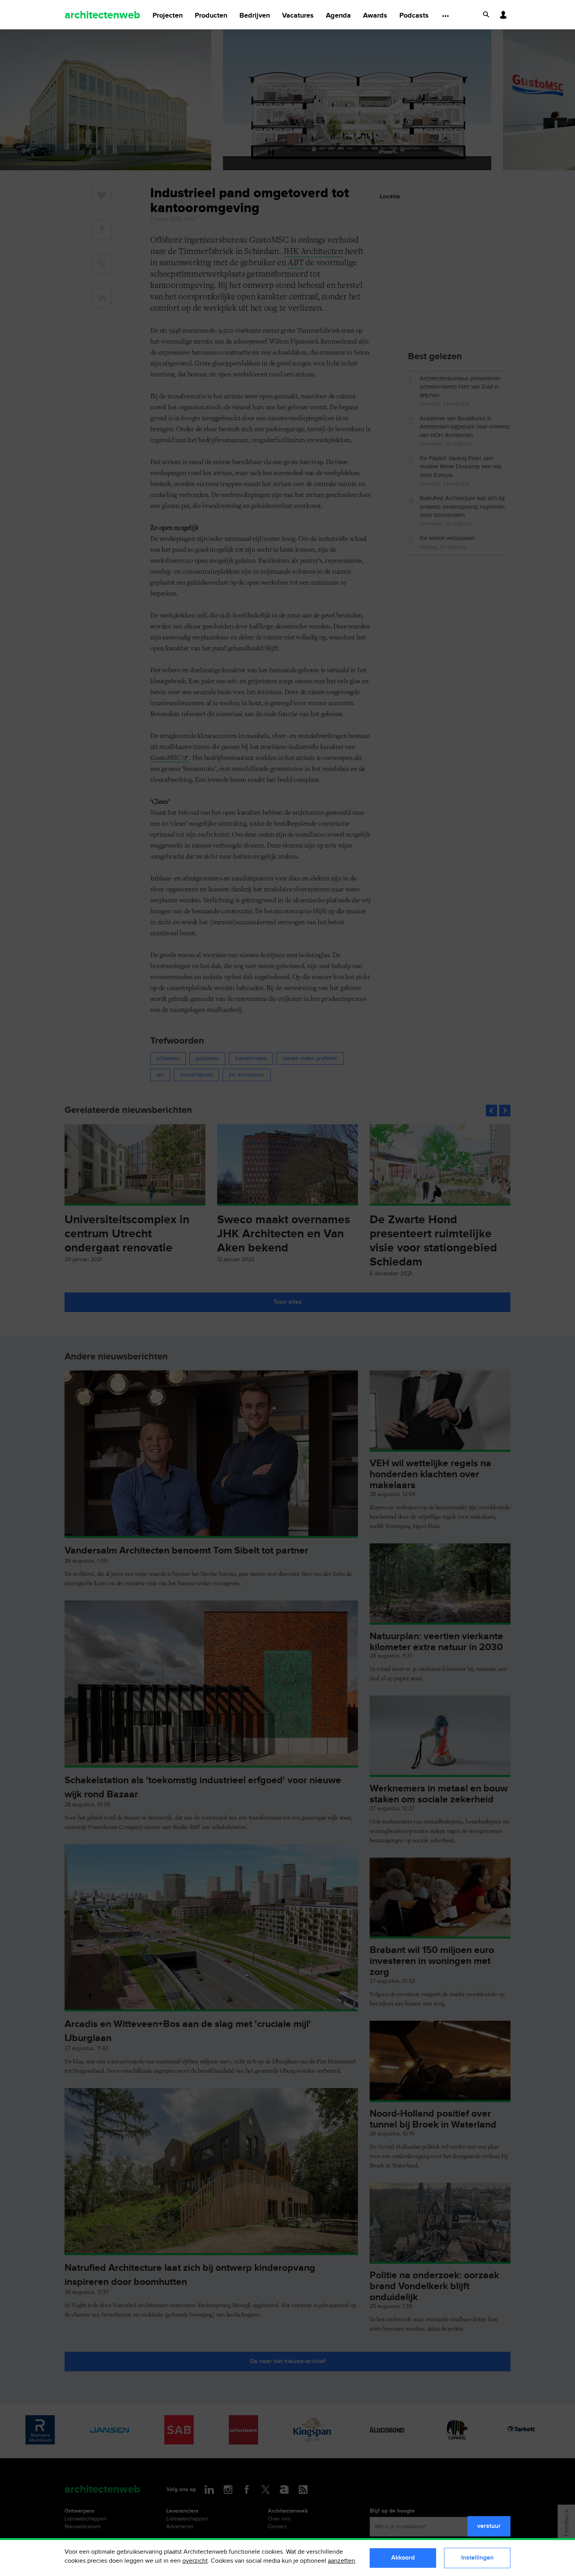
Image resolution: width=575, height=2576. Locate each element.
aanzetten (341, 2561)
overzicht (195, 2561)
